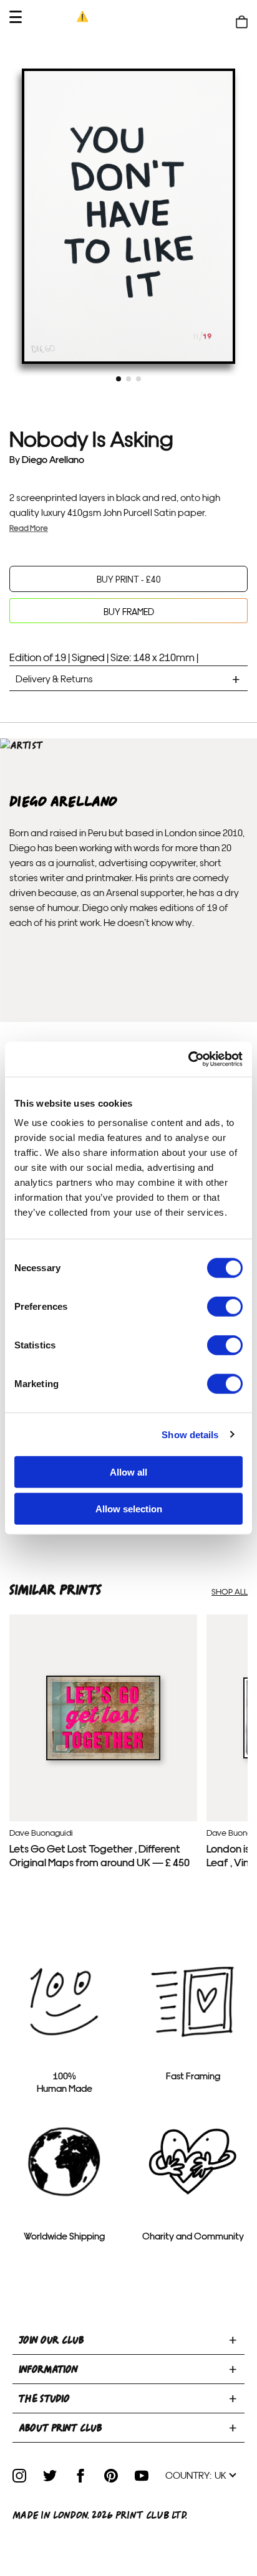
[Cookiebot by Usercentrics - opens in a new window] (188, 1059)
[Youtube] (142, 2476)
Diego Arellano (53, 459)
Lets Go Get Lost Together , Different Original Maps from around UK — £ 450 (99, 1855)
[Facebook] (80, 2476)
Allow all (128, 1472)
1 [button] (119, 379)
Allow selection (129, 1508)
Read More (29, 527)
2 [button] (128, 379)
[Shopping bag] (242, 22)
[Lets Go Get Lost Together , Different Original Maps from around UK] (103, 1757)
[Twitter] (50, 2476)
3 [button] (138, 379)
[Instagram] (19, 2476)
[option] (128, 216)
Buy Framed (129, 611)
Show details (190, 1434)
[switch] (225, 1307)
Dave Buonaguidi (41, 1832)
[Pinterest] (111, 2476)
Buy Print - (129, 579)
